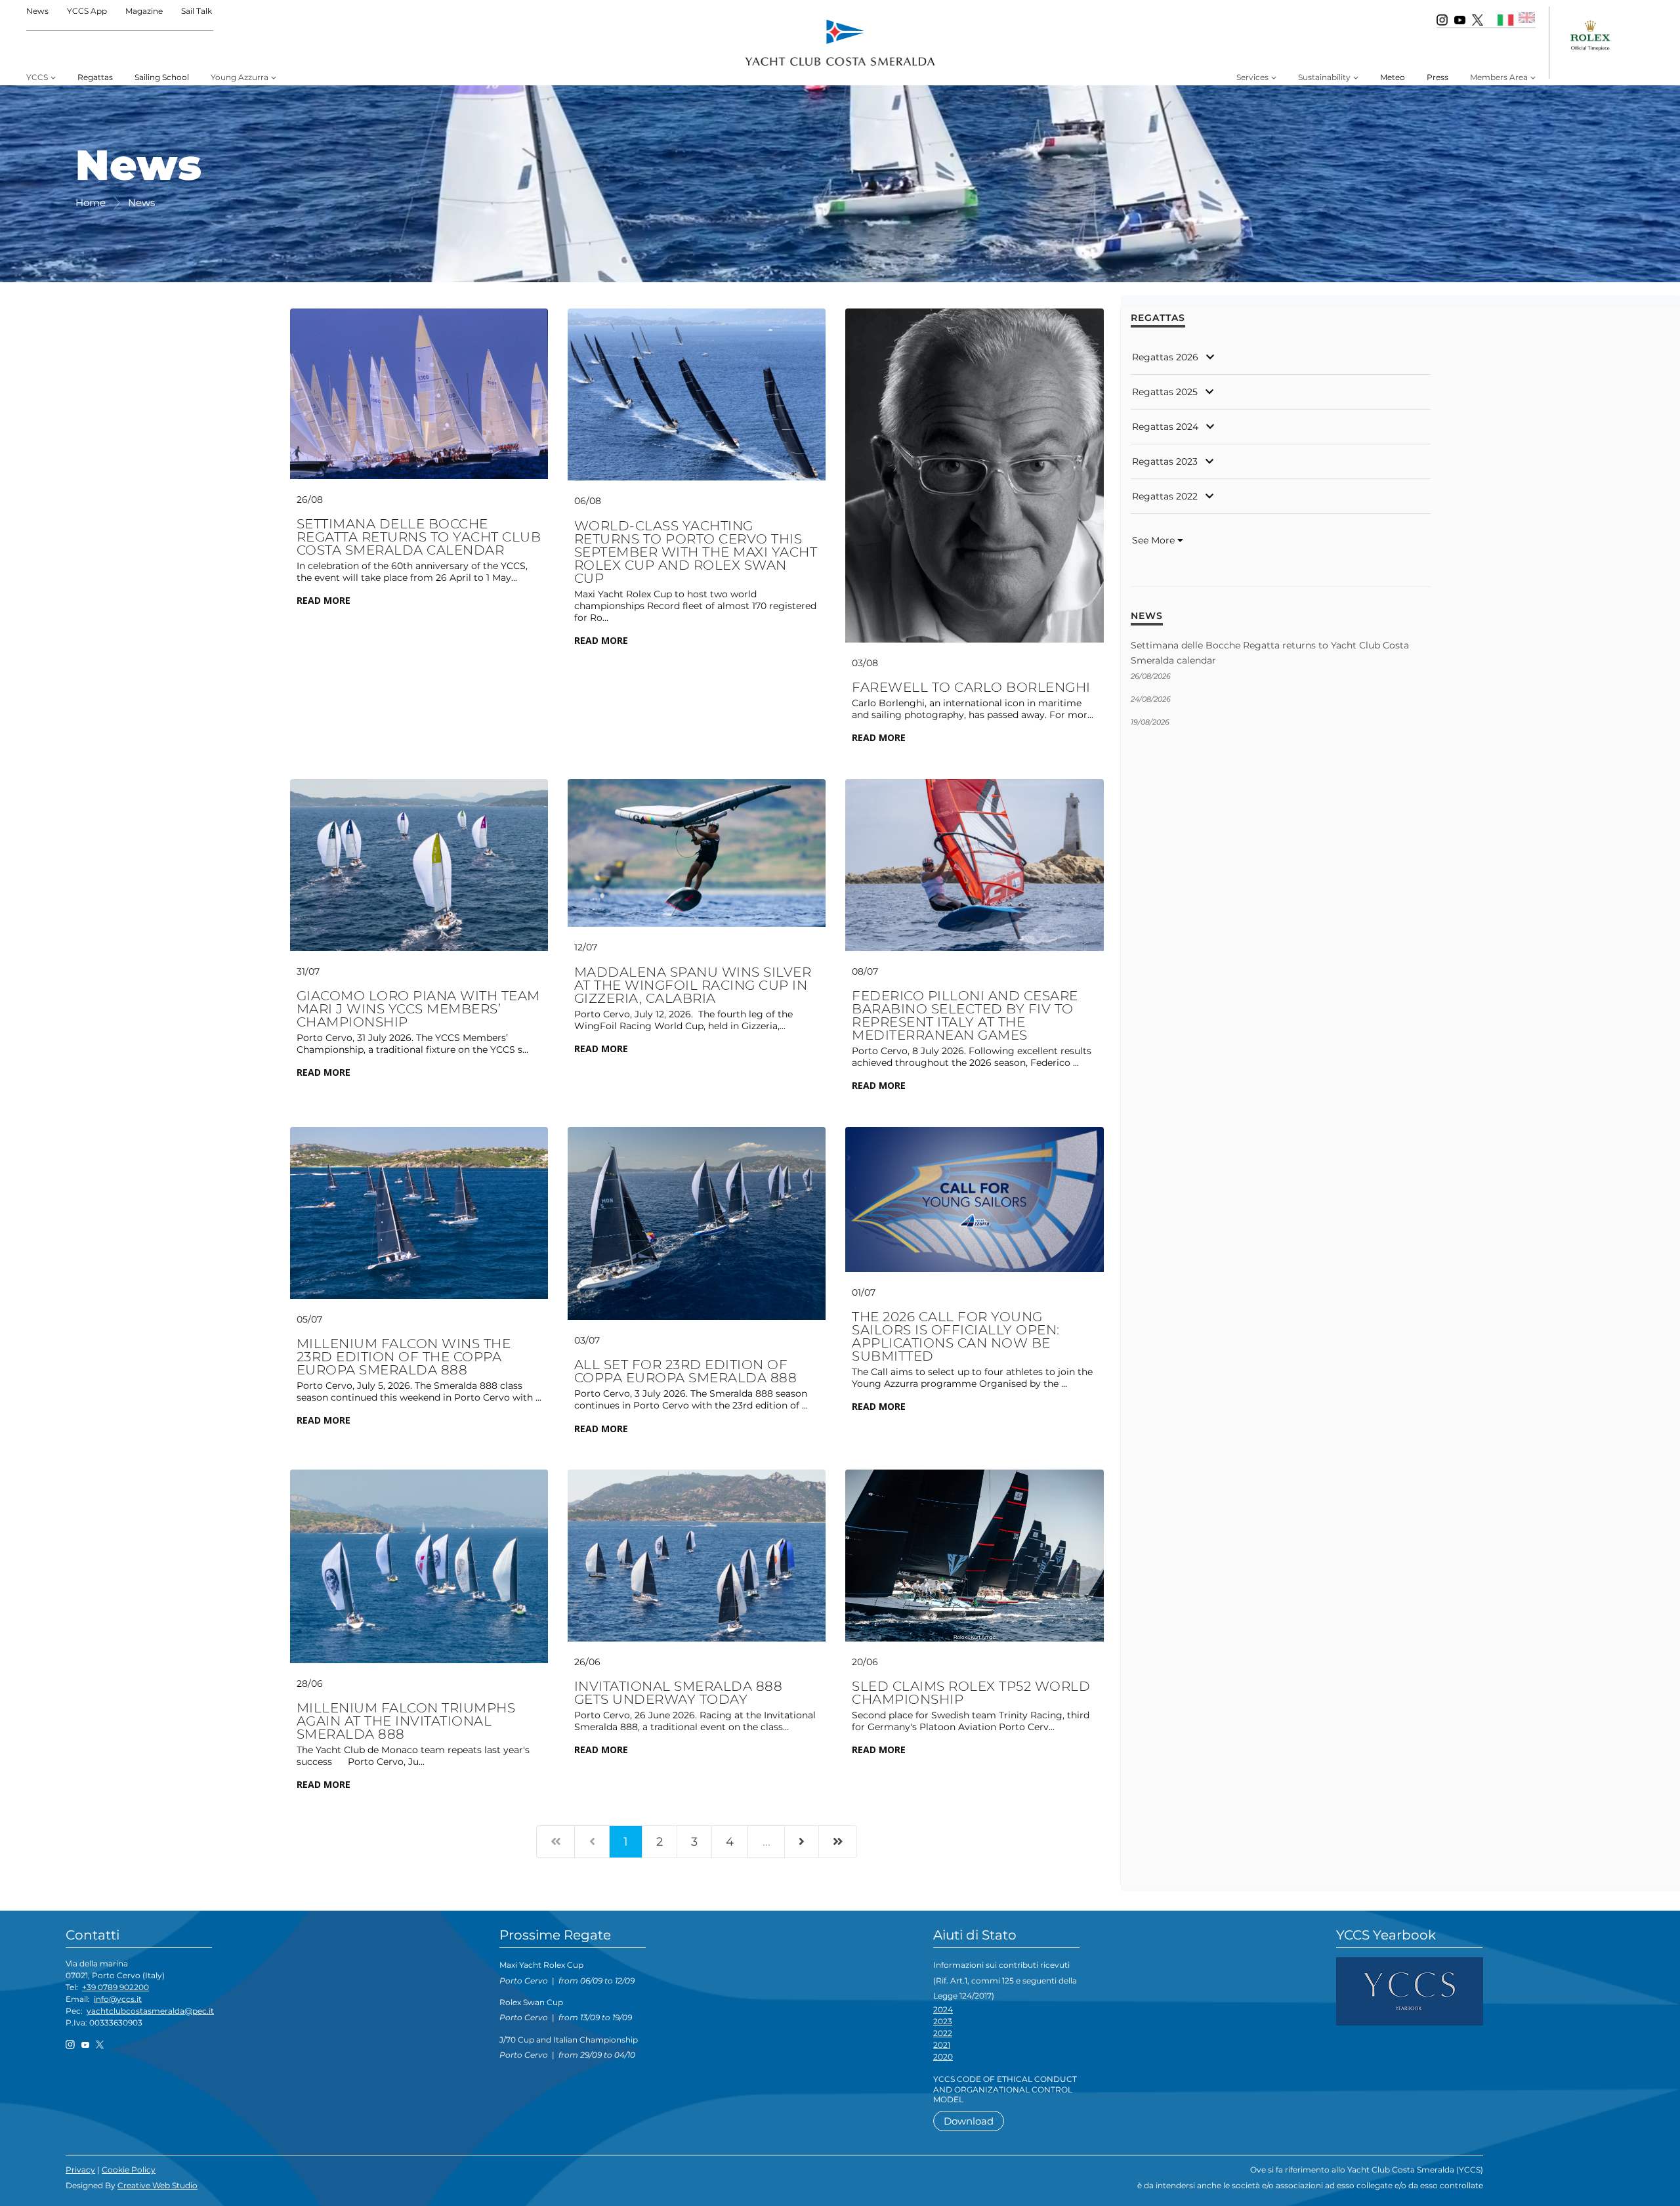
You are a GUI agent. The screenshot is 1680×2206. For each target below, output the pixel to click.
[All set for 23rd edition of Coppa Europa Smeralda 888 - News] (697, 1223)
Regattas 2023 (1165, 461)
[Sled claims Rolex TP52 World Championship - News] (974, 1555)
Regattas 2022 (1165, 496)
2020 (943, 2057)
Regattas (95, 77)
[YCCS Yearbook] (1410, 1990)
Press (1438, 77)
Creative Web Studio (157, 2185)
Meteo (1393, 77)
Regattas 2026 (1165, 357)
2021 (942, 2045)
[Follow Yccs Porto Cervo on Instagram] (1442, 19)
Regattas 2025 (1165, 392)
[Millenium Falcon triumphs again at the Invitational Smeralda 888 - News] (419, 1565)
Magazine (144, 11)
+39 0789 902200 (115, 1987)
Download (969, 2121)
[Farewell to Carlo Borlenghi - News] (974, 475)
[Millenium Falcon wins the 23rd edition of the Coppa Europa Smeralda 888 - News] (419, 1212)
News (37, 11)
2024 (943, 2009)
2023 (943, 2021)
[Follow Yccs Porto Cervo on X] (1478, 19)
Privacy (80, 2170)
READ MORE (324, 600)
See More (1155, 540)
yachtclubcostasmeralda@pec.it (150, 2011)
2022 (943, 2033)
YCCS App (87, 11)
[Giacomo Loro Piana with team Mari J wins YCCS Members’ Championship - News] (419, 864)
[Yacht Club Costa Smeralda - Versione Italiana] (1506, 19)
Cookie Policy (129, 2170)
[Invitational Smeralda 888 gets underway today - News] (697, 1555)
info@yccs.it (118, 1999)
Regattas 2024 (1165, 427)
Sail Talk (197, 11)
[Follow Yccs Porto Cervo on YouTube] (1460, 19)
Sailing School (162, 77)
